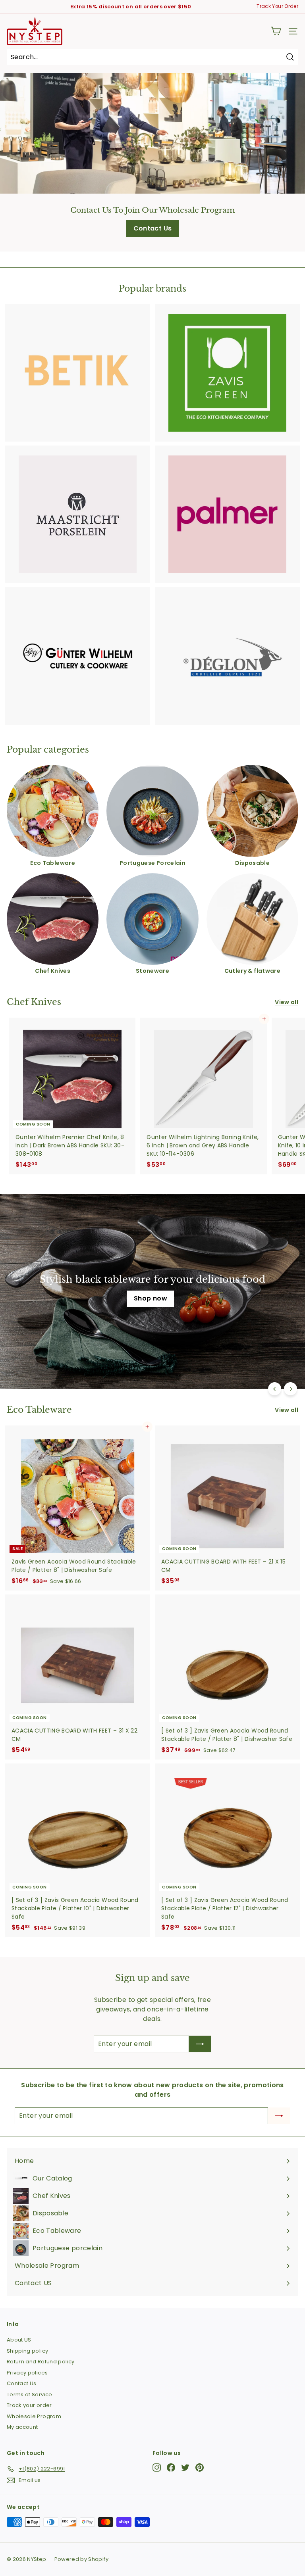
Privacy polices (27, 2373)
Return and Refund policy (41, 2362)
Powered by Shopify (81, 2559)
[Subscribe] (200, 2044)
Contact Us (153, 228)
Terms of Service (30, 2394)
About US (19, 2340)
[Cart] (276, 31)
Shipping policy (27, 2351)
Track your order (29, 2405)
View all (287, 1002)
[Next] (291, 1389)
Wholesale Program (34, 2416)
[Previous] (275, 1389)
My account (22, 2427)
